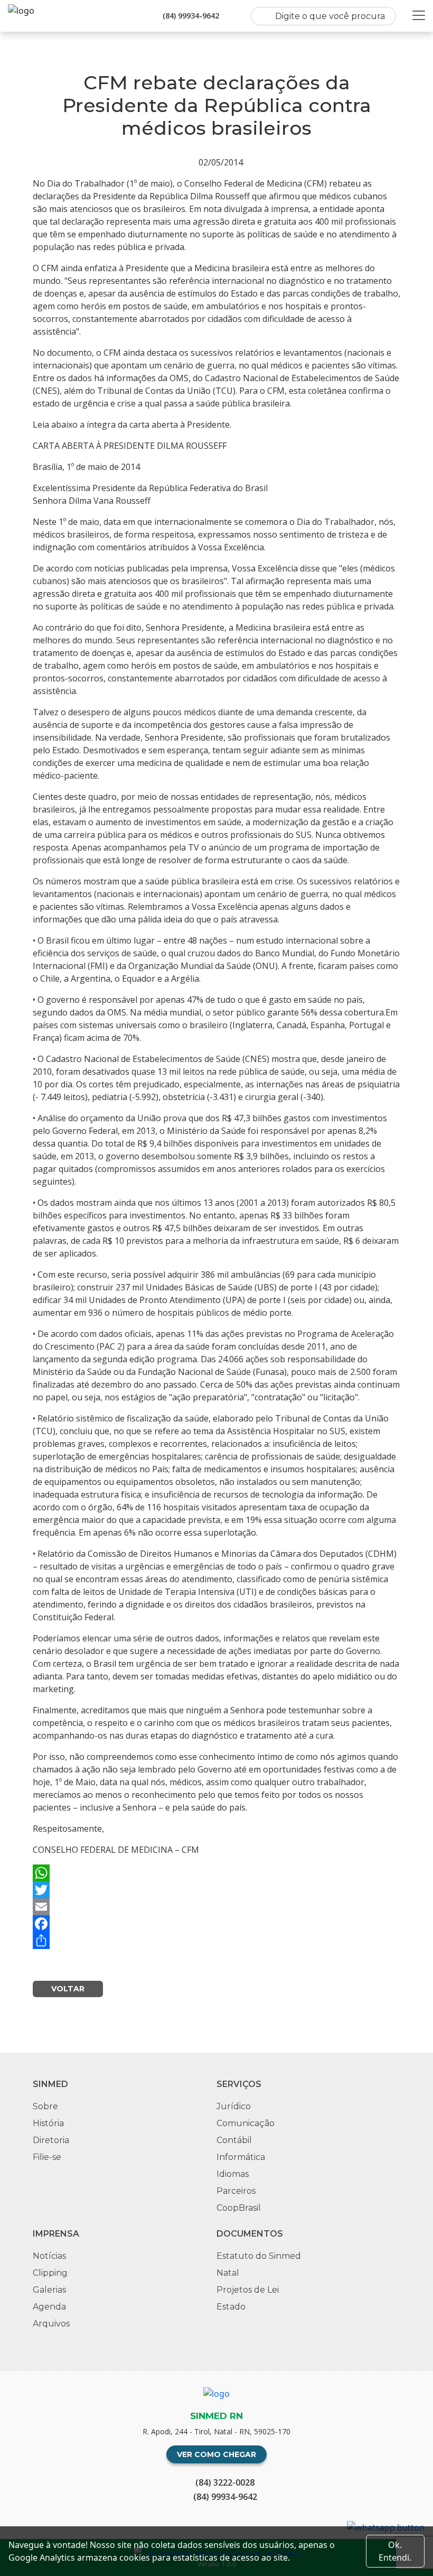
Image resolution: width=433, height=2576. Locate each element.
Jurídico (234, 2106)
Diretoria (51, 2140)
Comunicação (246, 2123)
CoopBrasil (239, 2208)
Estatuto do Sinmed (259, 2256)
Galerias (49, 2290)
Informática (241, 2157)
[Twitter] (216, 1890)
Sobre (45, 2106)
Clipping (50, 2273)
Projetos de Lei (248, 2290)
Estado (231, 2307)
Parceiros (236, 2191)
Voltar (68, 1989)
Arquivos (51, 2324)
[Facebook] (216, 1924)
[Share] (216, 1941)
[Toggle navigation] (419, 15)
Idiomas (233, 2174)
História (48, 2123)
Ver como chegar (216, 2454)
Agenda (49, 2307)
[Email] (216, 1907)
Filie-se (47, 2157)
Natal (228, 2273)
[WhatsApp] (216, 1873)
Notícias (49, 2256)
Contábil (234, 2140)
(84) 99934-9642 (191, 16)
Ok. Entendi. (395, 2551)
